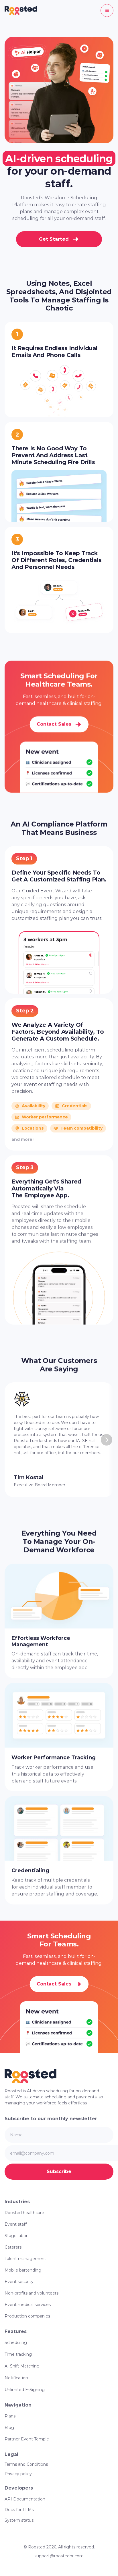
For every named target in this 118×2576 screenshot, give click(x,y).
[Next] (107, 1440)
